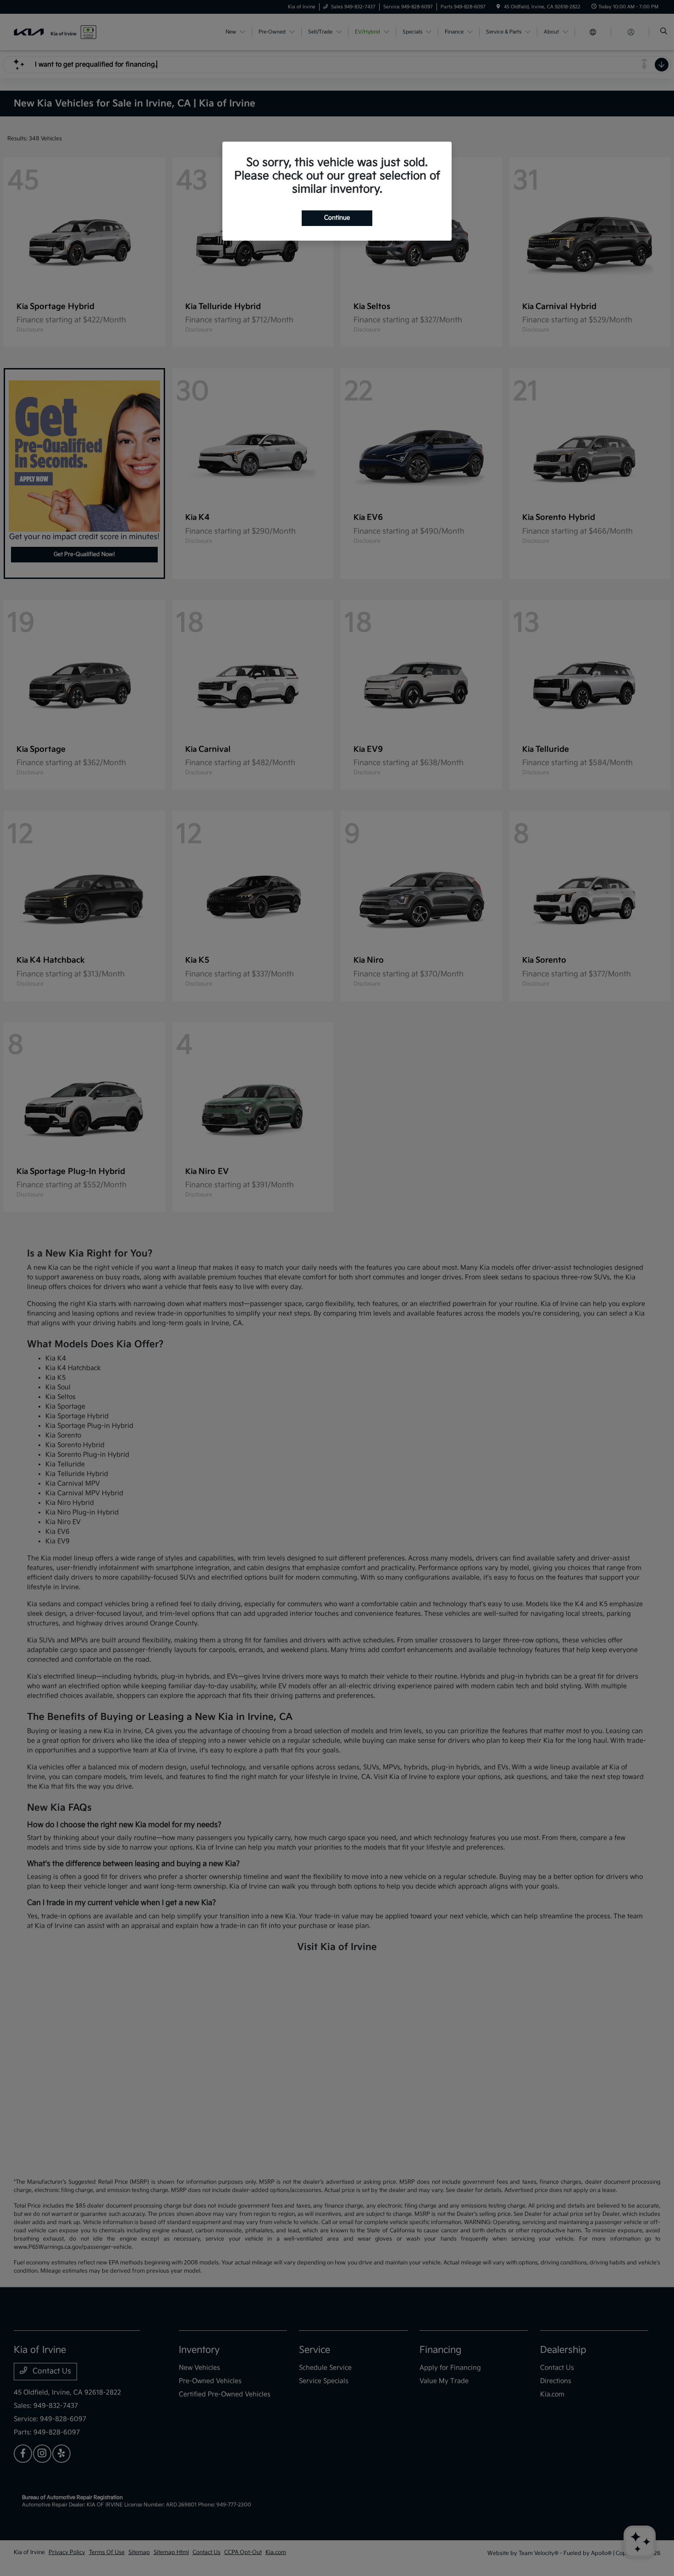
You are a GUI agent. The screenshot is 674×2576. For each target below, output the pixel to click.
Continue (337, 218)
